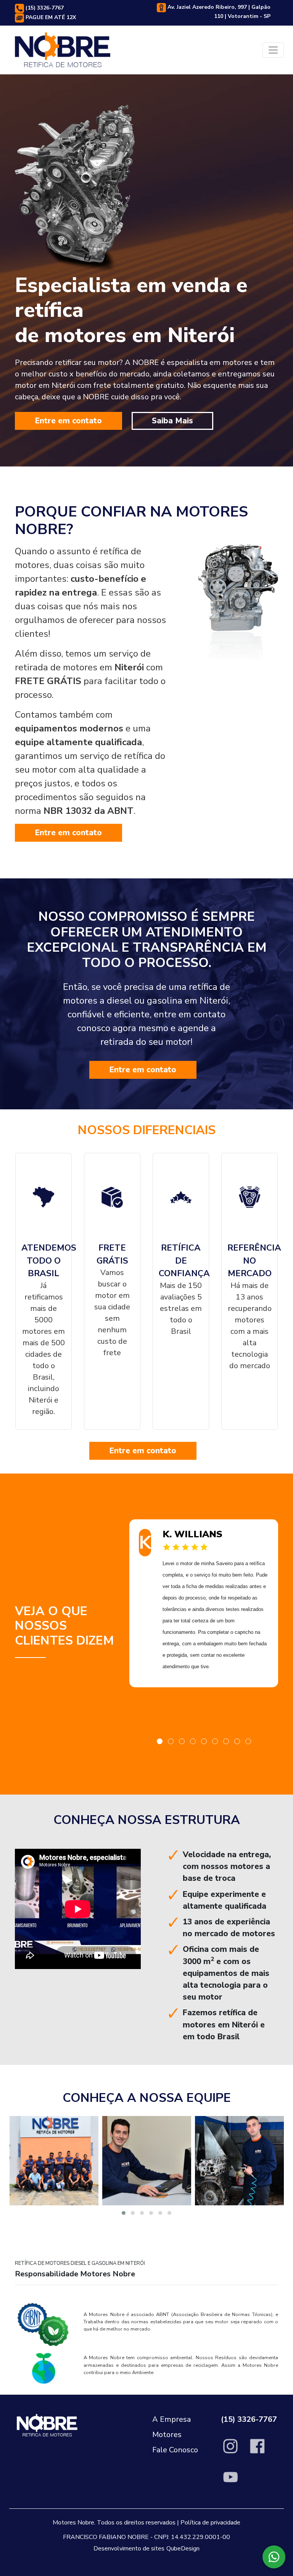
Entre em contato (68, 421)
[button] (160, 1741)
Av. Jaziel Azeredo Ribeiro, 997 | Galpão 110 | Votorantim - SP (218, 12)
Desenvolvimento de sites (129, 2549)
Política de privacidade (210, 2523)
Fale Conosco (175, 2450)
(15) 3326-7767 (44, 8)
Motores (167, 2435)
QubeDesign (183, 2549)
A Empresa (171, 2419)
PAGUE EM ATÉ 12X (50, 18)
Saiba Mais (172, 421)
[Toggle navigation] (273, 50)
